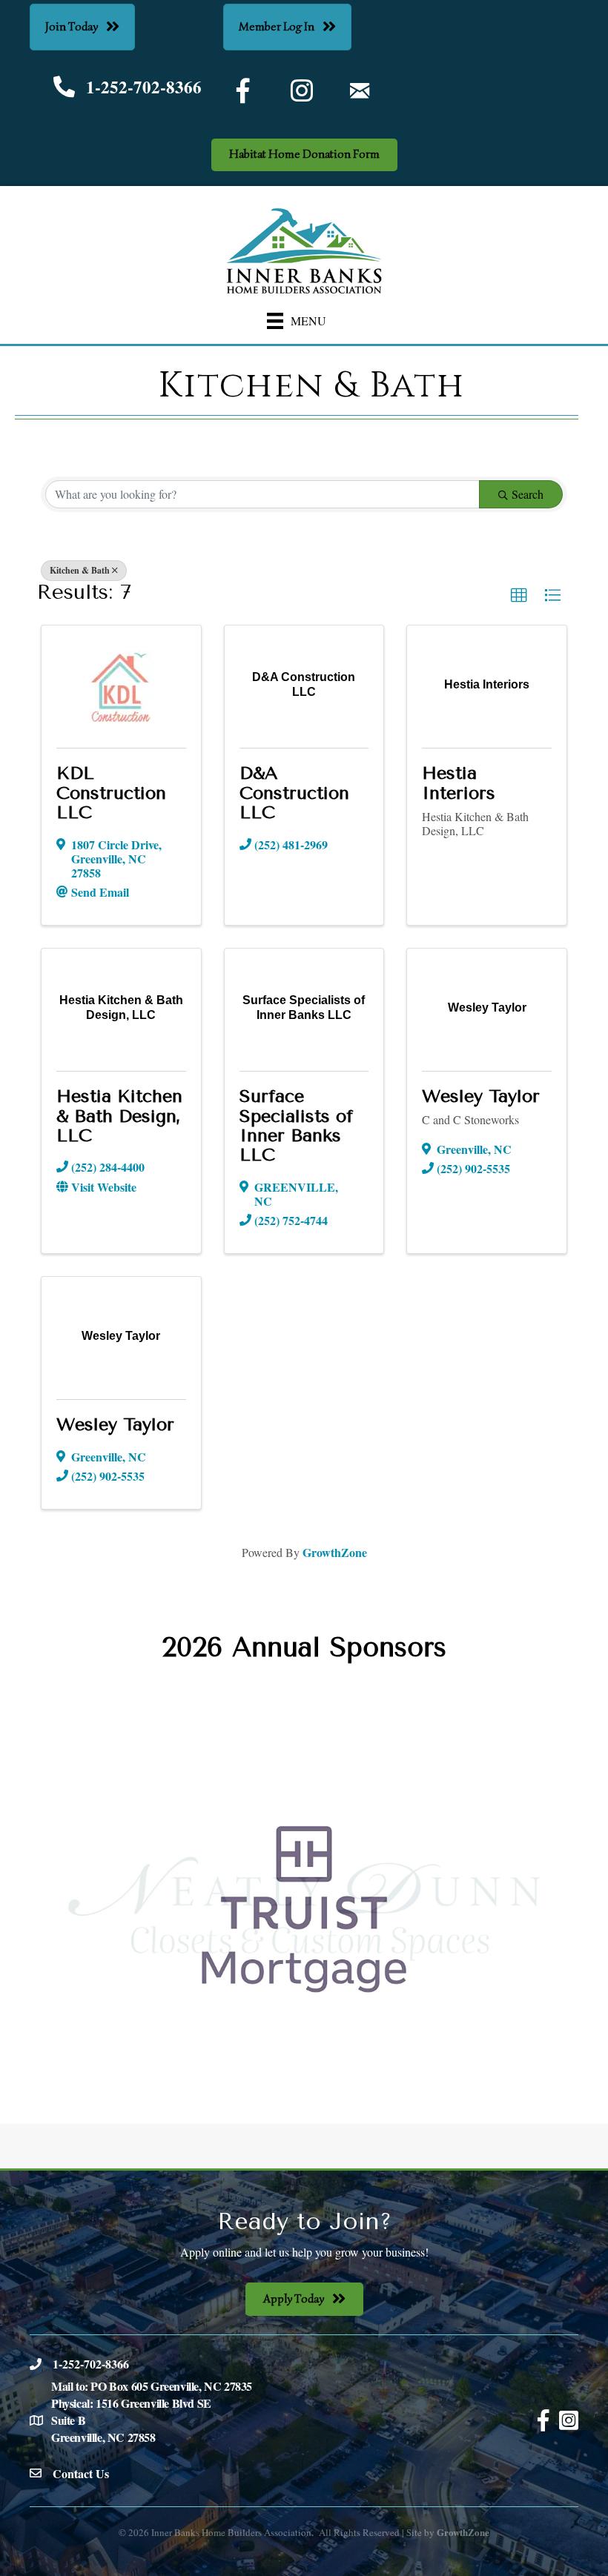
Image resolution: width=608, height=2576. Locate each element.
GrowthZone (335, 1552)
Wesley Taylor (481, 1096)
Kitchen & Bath (80, 570)
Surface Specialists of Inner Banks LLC (296, 1125)
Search (528, 494)
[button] (519, 596)
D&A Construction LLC (294, 793)
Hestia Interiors (459, 783)
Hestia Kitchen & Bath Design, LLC (119, 1116)
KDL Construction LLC (111, 793)
